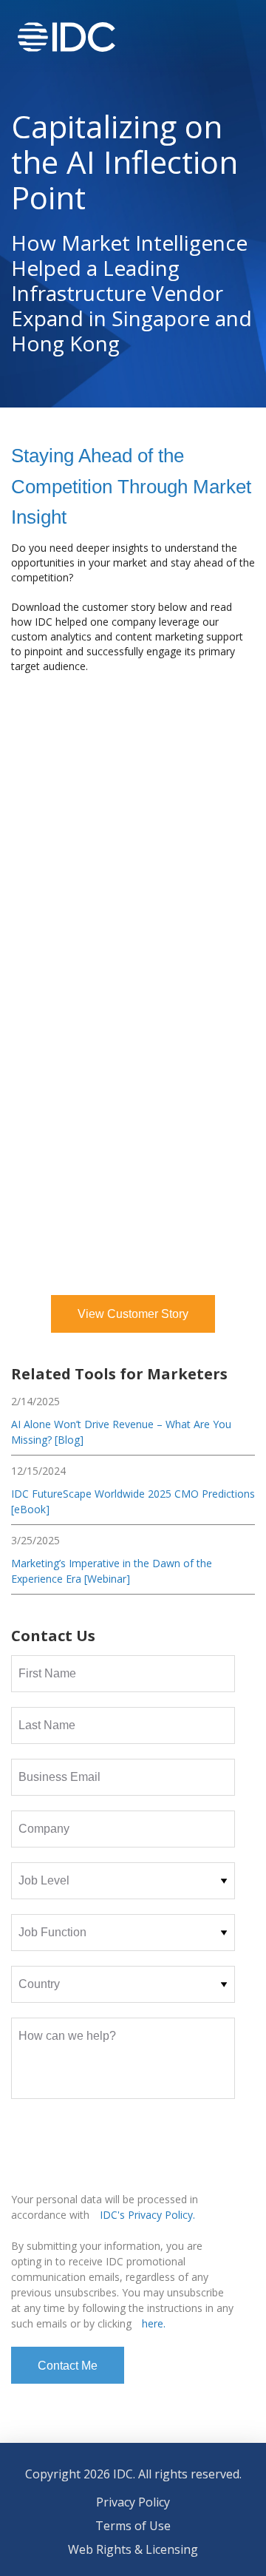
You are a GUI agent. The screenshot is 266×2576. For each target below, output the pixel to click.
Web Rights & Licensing (133, 2549)
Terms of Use (133, 2526)
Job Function (52, 1932)
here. (154, 2323)
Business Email (59, 1777)
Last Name (47, 1725)
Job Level (44, 1880)
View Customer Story (133, 1314)
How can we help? (67, 2036)
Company (44, 1829)
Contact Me (68, 2366)
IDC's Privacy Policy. (147, 2215)
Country (39, 1984)
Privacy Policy (133, 2502)
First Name (47, 1673)
